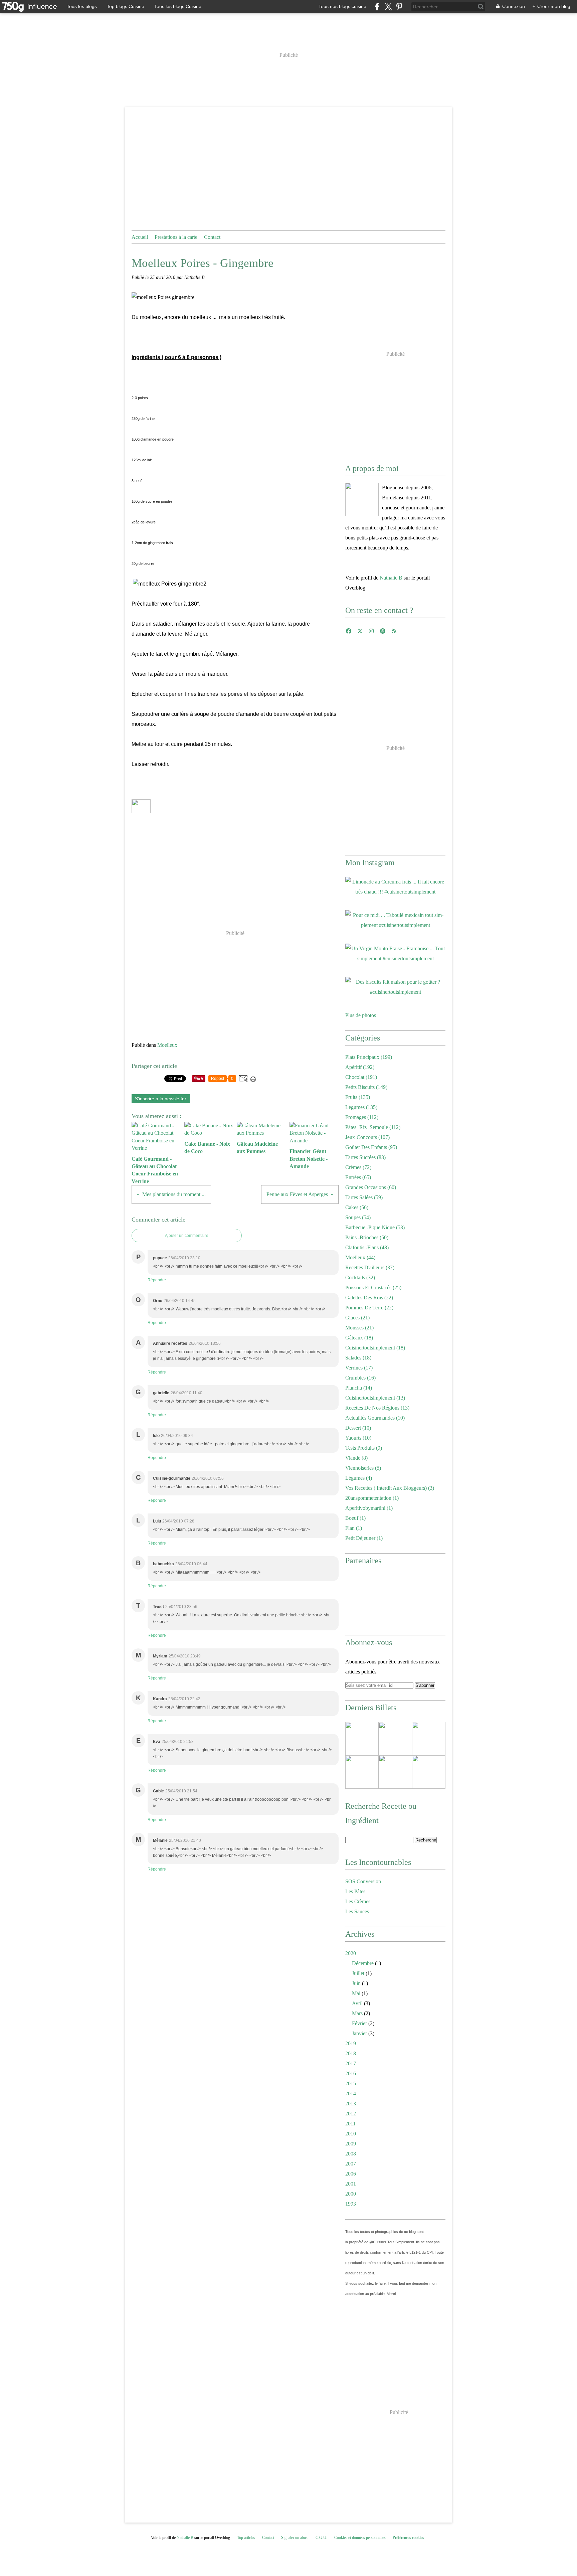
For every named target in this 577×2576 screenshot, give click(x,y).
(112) (362, 1117)
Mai (356, 1993)
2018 (351, 2053)
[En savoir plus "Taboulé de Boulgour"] (395, 1739)
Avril (357, 2003)
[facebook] (377, 7)
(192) (360, 1067)
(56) (357, 1207)
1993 (351, 2204)
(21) (357, 1318)
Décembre (363, 1963)
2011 (350, 2124)
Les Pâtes (355, 1891)
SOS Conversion (363, 1881)
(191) (361, 1077)
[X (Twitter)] (388, 7)
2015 (351, 2083)
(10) (375, 1418)
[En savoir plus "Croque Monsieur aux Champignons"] (362, 1772)
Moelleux (167, 1045)
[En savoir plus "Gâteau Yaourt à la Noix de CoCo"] (429, 1772)
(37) (370, 1267)
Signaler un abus (295, 2538)
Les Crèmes (358, 1901)
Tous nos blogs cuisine (342, 6)
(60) (371, 1187)
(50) (367, 1237)
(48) (367, 1247)
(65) (358, 1177)
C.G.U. (321, 2538)
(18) (359, 1338)
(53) (375, 1227)
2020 (351, 1953)
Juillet (358, 1973)
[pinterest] (399, 7)
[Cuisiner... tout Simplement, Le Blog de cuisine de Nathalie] (362, 499)
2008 (351, 2154)
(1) (372, 1498)
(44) (360, 1257)
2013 (351, 2104)
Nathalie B (391, 578)
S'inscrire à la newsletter (161, 1099)
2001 (351, 2184)
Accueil (140, 237)
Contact (212, 237)
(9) (364, 1448)
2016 (351, 2073)
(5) (363, 1468)
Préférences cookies (408, 2538)
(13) (375, 1398)
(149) (366, 1087)
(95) (371, 1147)
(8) (356, 1458)
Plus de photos (361, 1015)
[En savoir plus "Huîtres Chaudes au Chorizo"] (362, 1739)
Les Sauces (357, 1911)
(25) (373, 1287)
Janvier (359, 2033)
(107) (367, 1137)
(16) (360, 1378)
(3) (390, 1488)
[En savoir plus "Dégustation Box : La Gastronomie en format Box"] (395, 1772)
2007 (351, 2164)
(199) (369, 1057)
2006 (351, 2174)
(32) (360, 1277)
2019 (351, 2043)
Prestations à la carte (176, 237)
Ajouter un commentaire (187, 1236)
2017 (351, 2063)
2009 (351, 2144)
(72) (358, 1167)
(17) (359, 1368)
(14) (359, 1388)
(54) (358, 1217)
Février (359, 2023)
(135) (358, 1097)
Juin (356, 1983)
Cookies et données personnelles (360, 2538)
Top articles (246, 2538)
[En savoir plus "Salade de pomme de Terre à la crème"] (429, 1739)
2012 (351, 2114)
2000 (351, 2194)
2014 (351, 2094)
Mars (357, 2013)
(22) (369, 1298)
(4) (359, 1478)
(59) (364, 1197)
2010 (351, 2134)
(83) (365, 1157)
